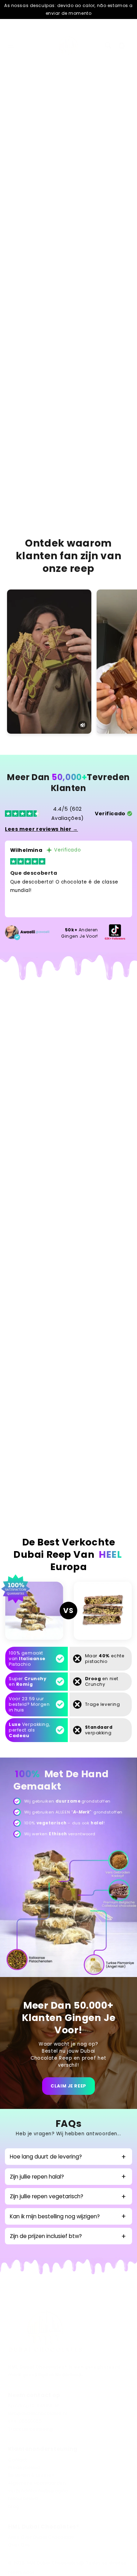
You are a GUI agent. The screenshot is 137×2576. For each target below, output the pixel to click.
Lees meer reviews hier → (41, 829)
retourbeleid (23, 2499)
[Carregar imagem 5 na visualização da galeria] (114, 146)
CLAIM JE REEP (68, 2086)
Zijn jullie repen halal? (37, 2177)
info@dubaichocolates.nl (37, 2414)
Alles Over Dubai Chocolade (41, 2537)
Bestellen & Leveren (31, 2475)
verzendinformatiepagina (38, 2491)
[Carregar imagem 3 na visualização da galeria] (71, 146)
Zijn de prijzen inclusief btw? (46, 2236)
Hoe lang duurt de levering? (46, 2157)
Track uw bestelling (30, 2429)
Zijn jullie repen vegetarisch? (47, 2196)
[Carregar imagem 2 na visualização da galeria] (50, 146)
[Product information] (119, 363)
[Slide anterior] (12, 149)
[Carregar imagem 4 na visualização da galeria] (93, 146)
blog (14, 2506)
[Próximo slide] (125, 149)
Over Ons (19, 2545)
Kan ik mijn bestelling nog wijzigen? (55, 2216)
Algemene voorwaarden (37, 2483)
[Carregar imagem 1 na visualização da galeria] (30, 146)
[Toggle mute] (83, 725)
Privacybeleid (24, 2468)
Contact (17, 2460)
